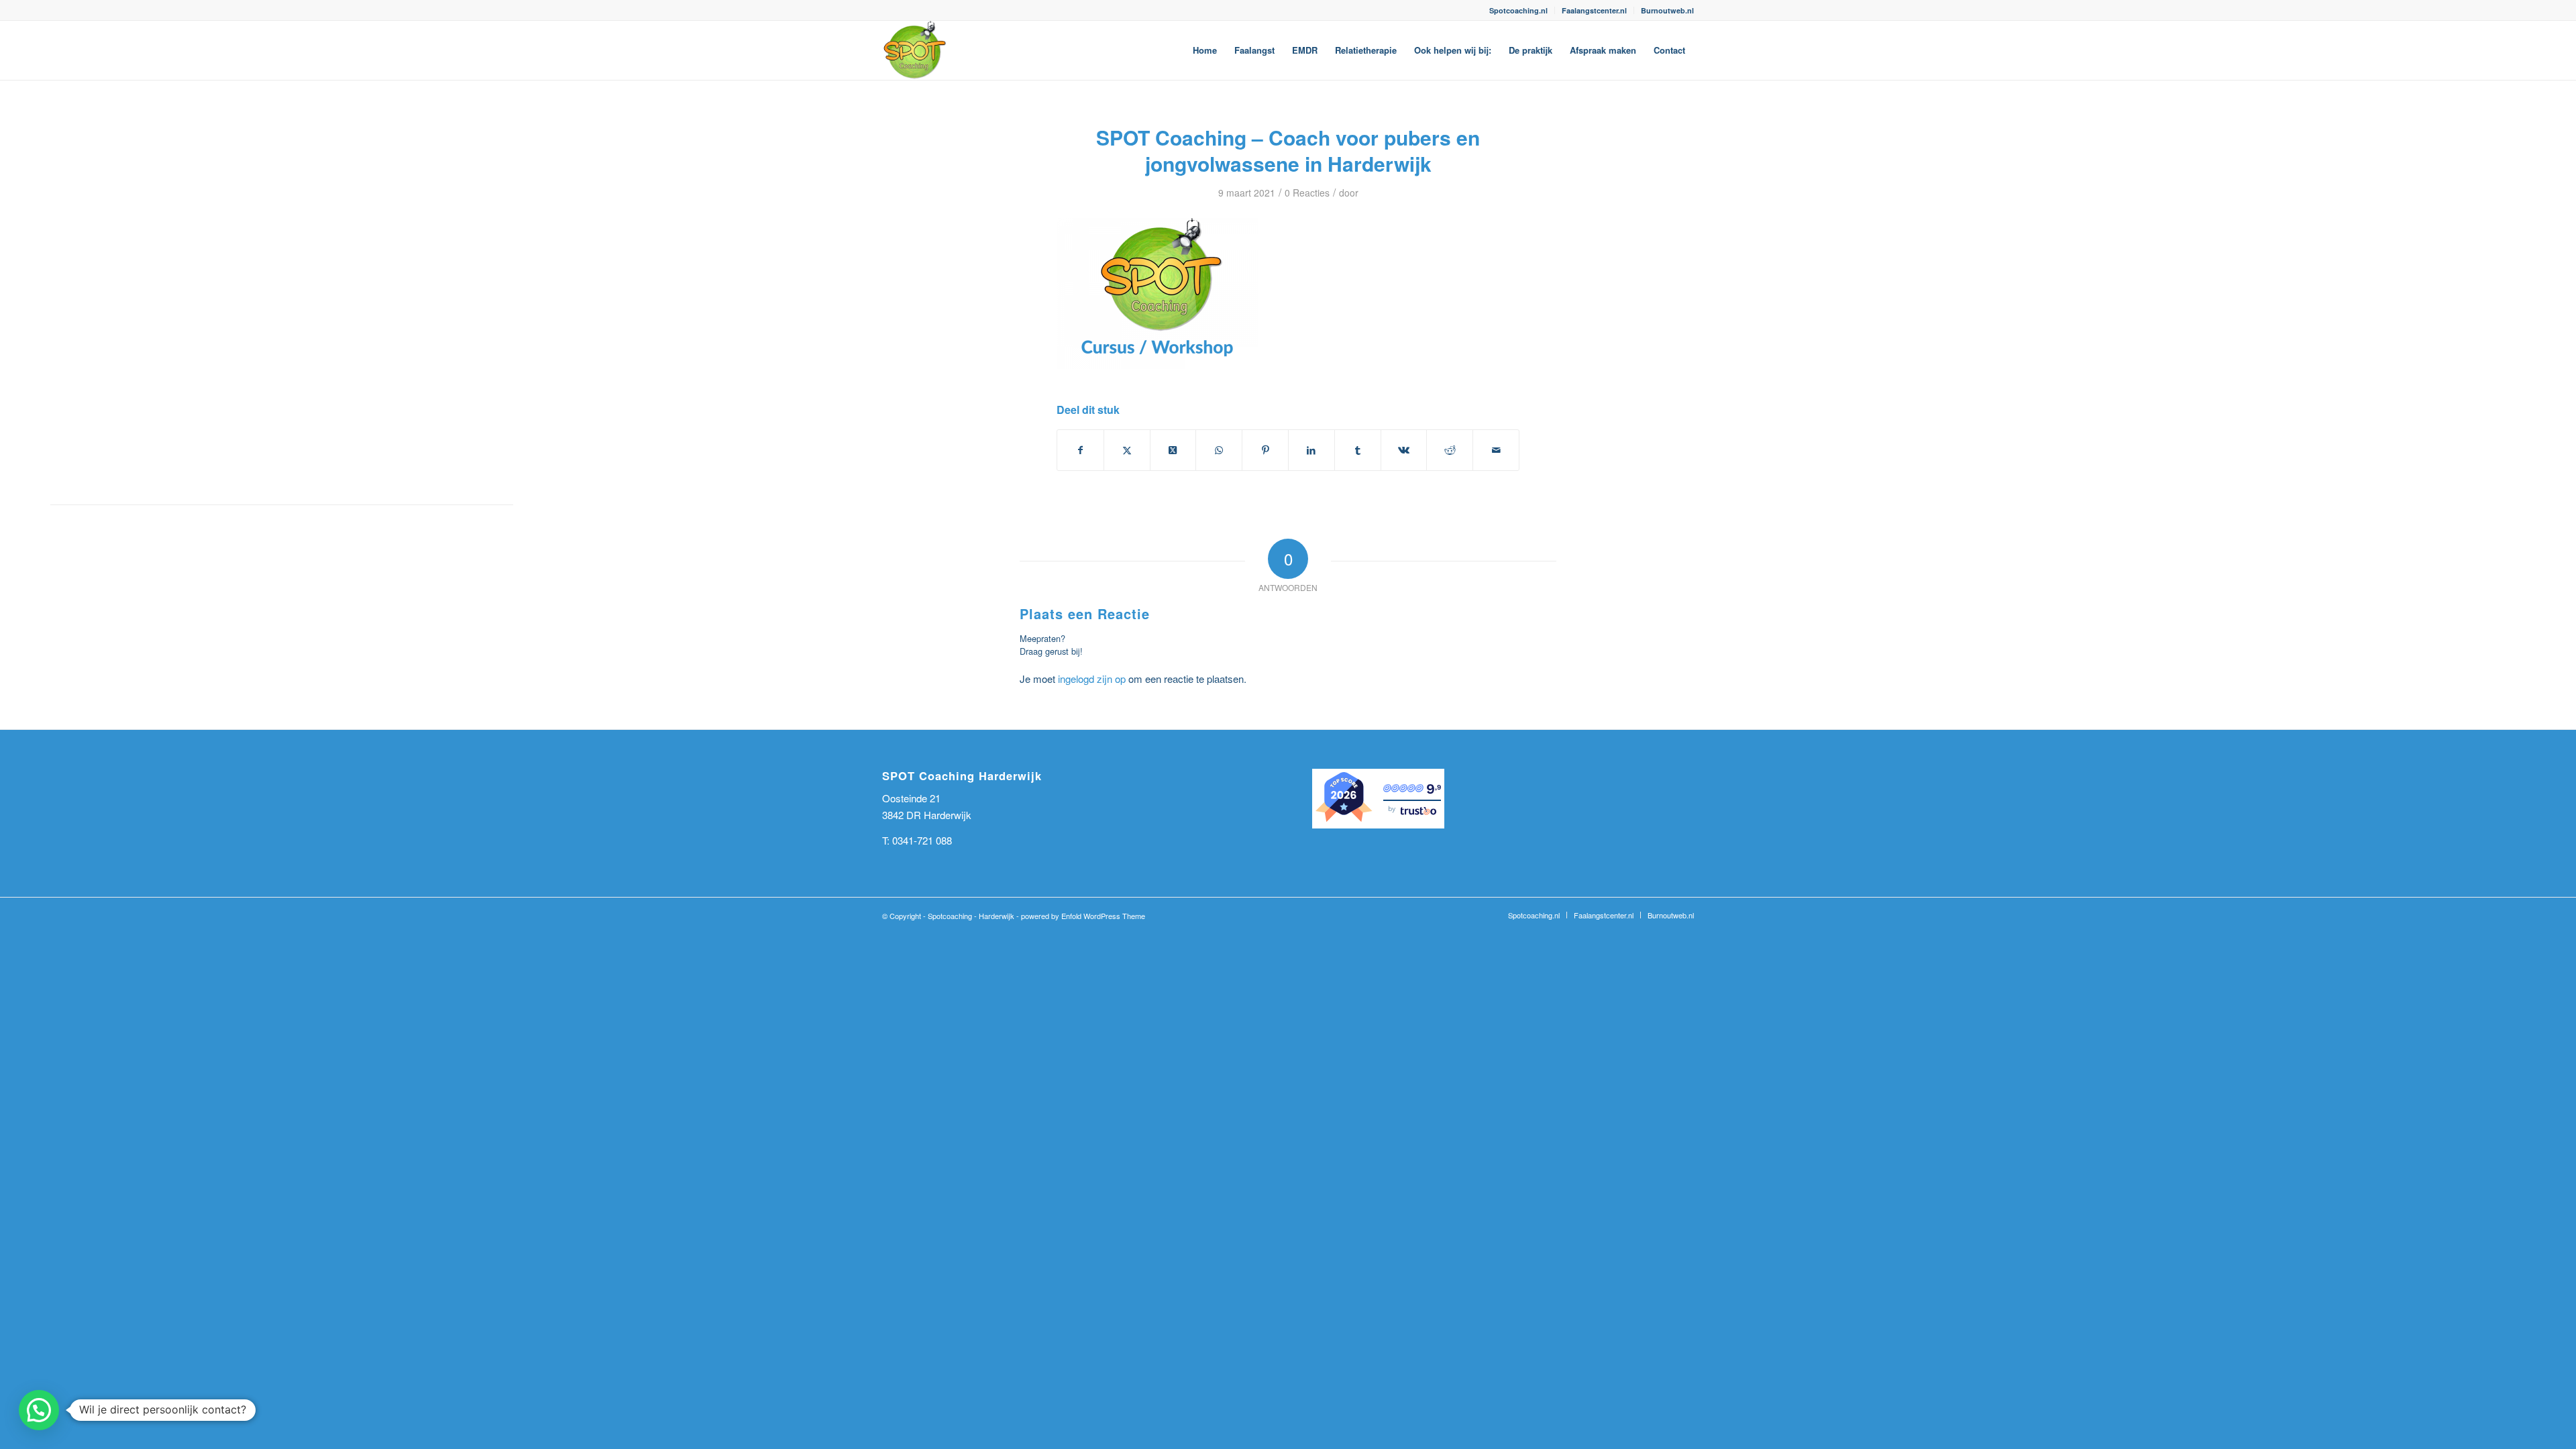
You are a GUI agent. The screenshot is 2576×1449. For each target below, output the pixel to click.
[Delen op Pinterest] (1265, 450)
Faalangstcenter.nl (1594, 10)
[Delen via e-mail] (1496, 450)
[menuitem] (1519, 10)
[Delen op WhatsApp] (1219, 450)
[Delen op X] (1127, 450)
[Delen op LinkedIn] (1311, 450)
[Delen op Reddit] (1450, 450)
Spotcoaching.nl (1518, 10)
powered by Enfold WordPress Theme (1083, 916)
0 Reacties (1307, 193)
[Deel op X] (1173, 450)
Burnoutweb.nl (1667, 10)
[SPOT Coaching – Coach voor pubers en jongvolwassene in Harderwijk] (914, 50)
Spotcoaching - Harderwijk (971, 916)
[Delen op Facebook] (1080, 450)
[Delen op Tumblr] (1358, 450)
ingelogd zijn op (1092, 679)
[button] (39, 1410)
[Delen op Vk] (1404, 450)
